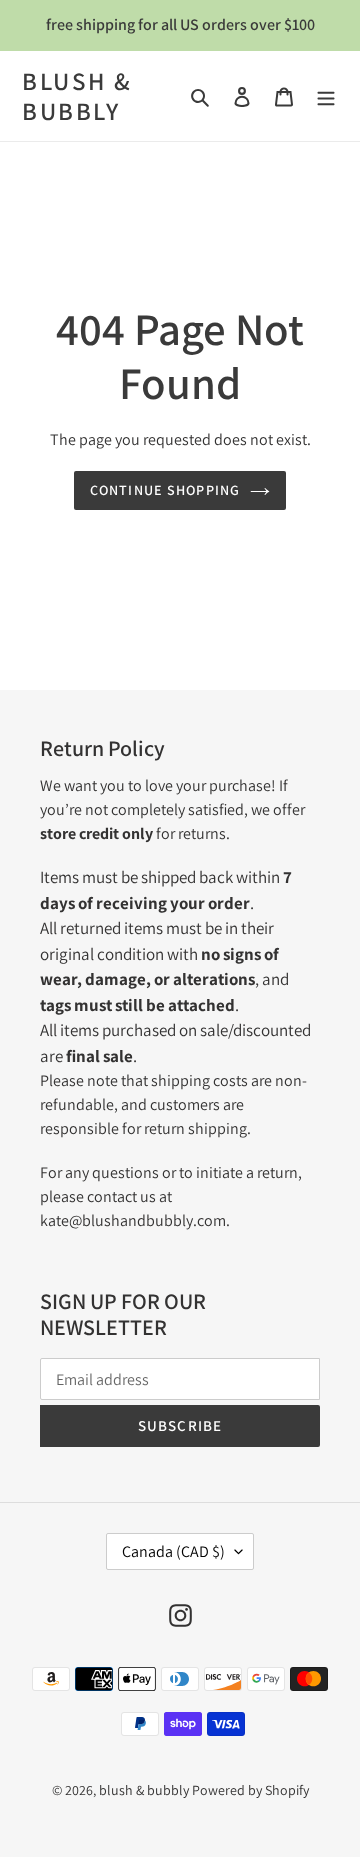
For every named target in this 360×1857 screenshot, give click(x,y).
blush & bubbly (77, 96)
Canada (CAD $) (173, 1551)
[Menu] (326, 96)
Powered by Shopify (250, 1790)
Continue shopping (165, 490)
